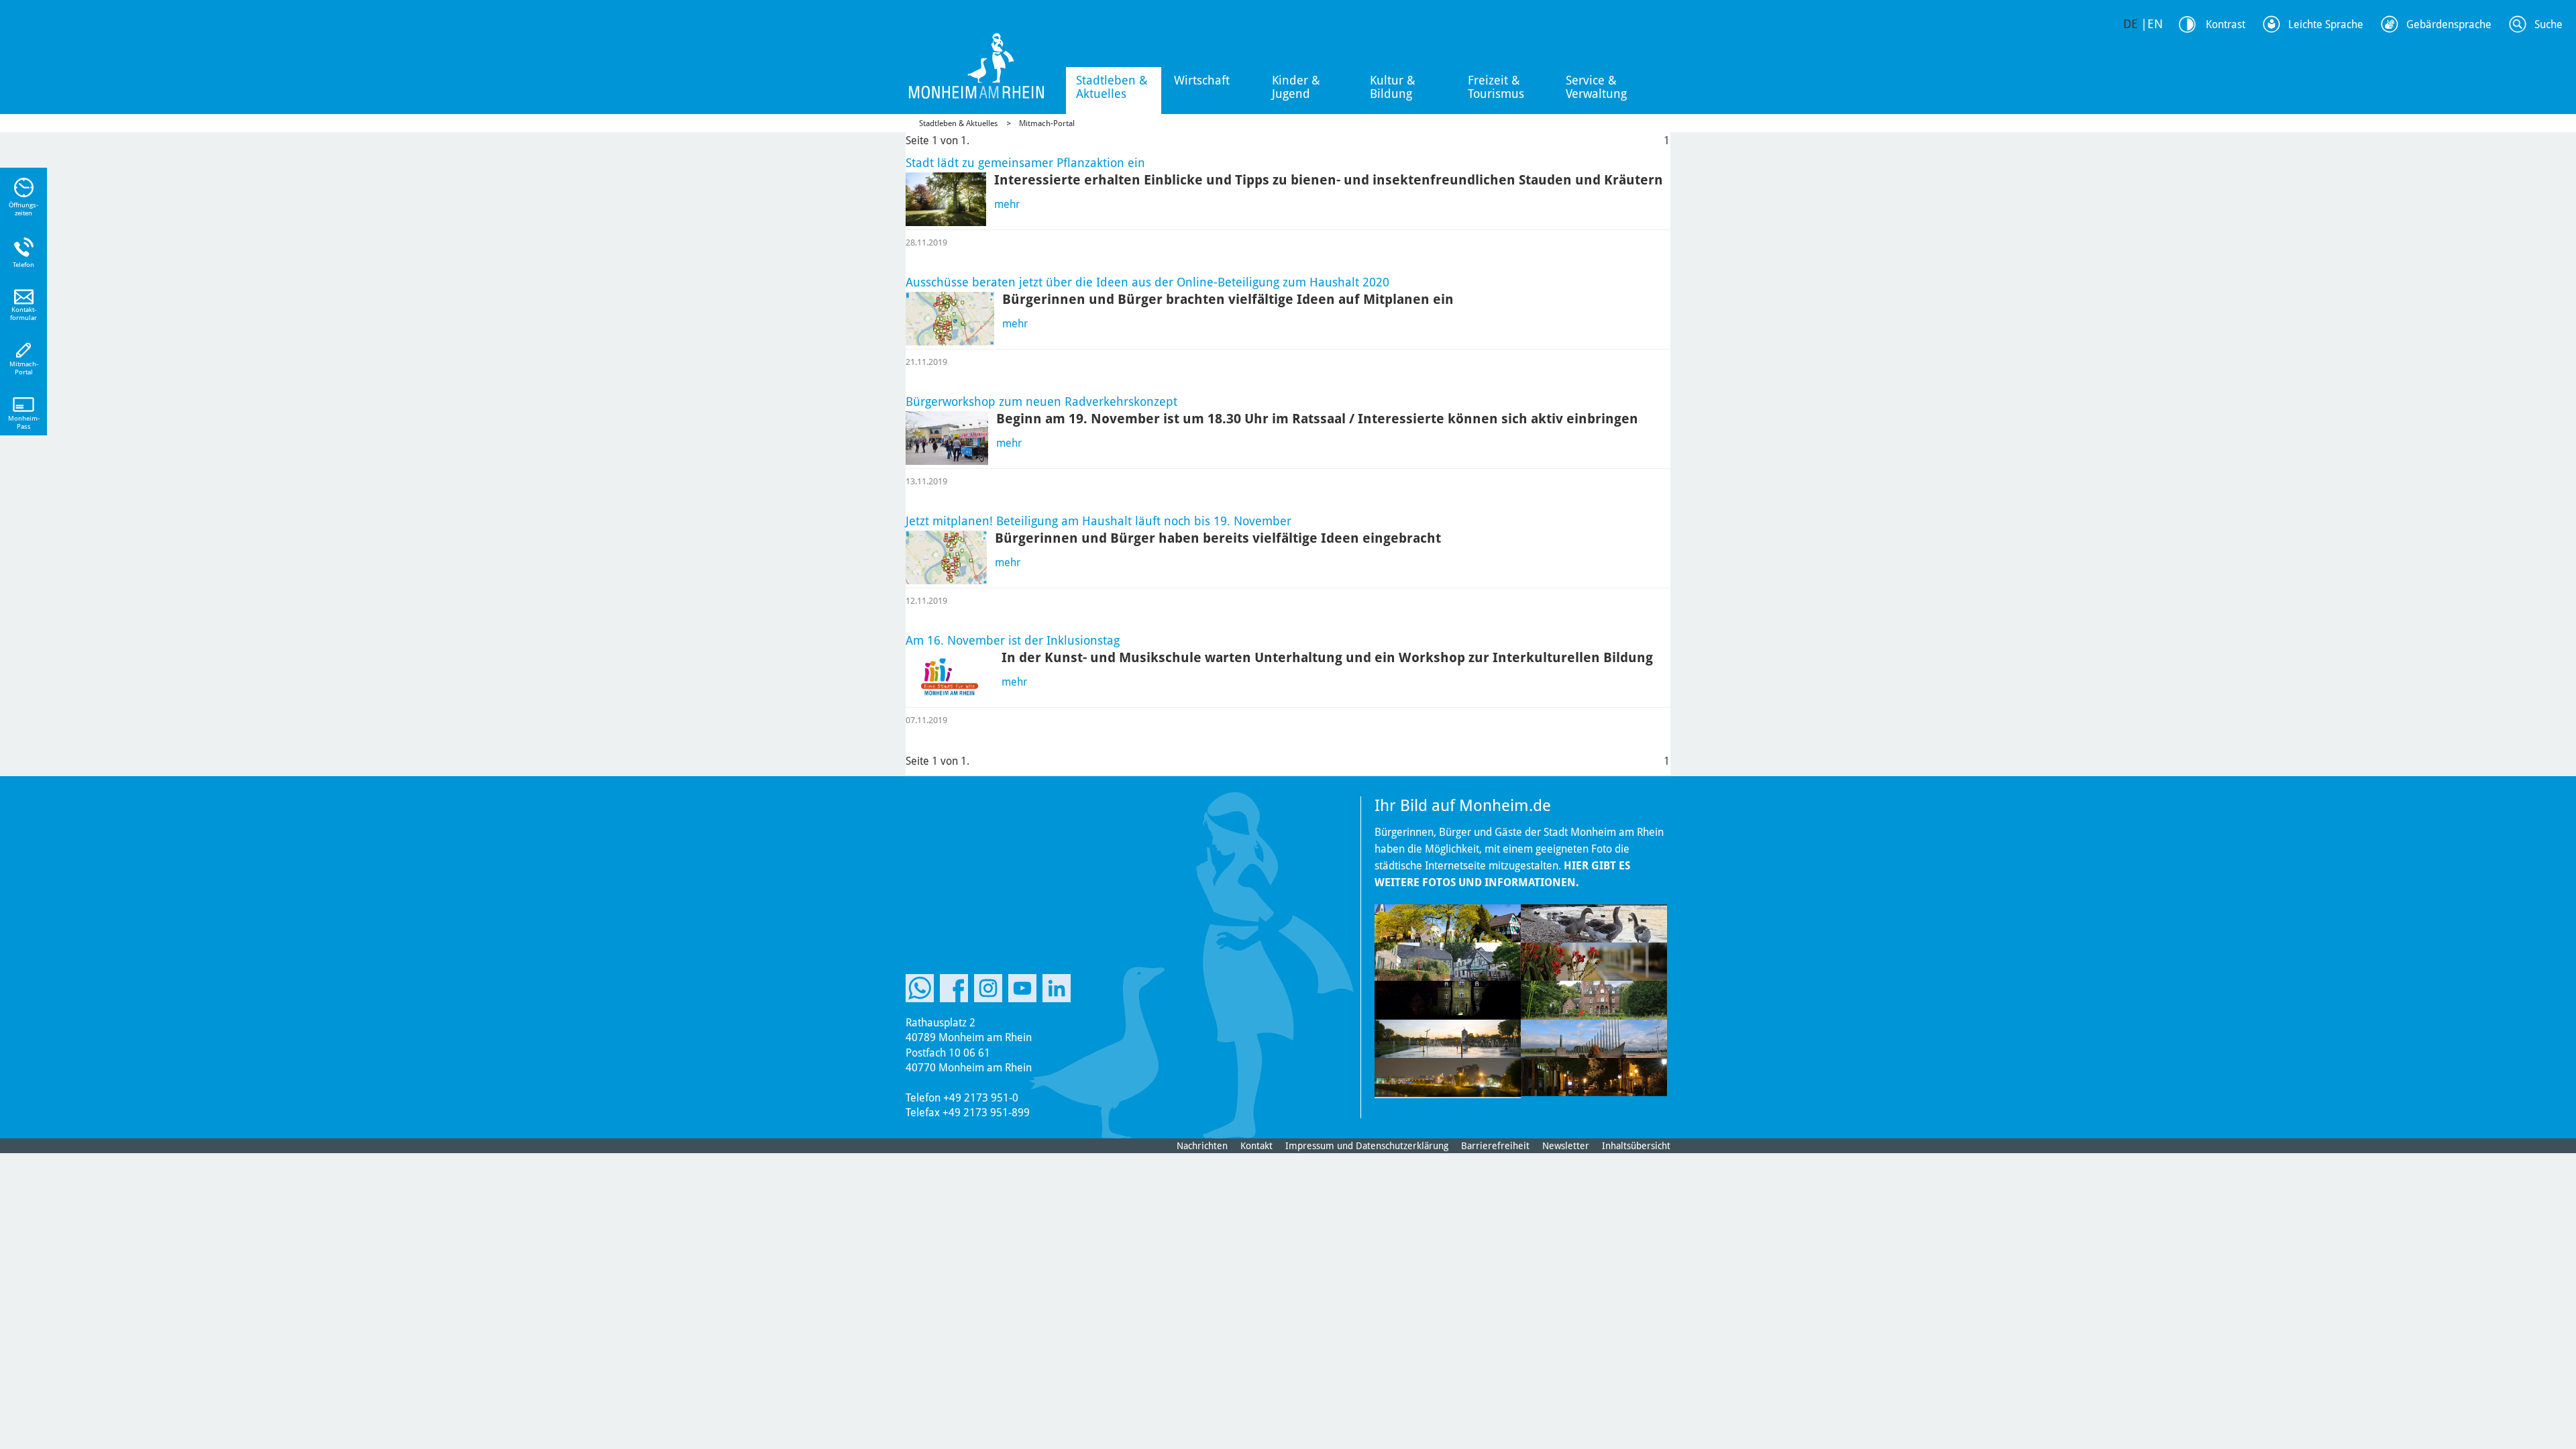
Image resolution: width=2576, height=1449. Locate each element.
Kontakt (1256, 1146)
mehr (1007, 204)
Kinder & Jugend (1296, 87)
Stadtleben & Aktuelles (1112, 87)
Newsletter (1566, 1146)
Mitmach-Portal (1047, 123)
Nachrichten (1202, 1146)
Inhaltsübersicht (1636, 1146)
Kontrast (2225, 24)
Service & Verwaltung (1596, 87)
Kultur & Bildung (1393, 87)
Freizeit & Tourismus (1496, 87)
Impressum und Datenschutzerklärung (1367, 1146)
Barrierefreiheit (1495, 1146)
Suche (2548, 24)
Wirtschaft (1202, 80)
